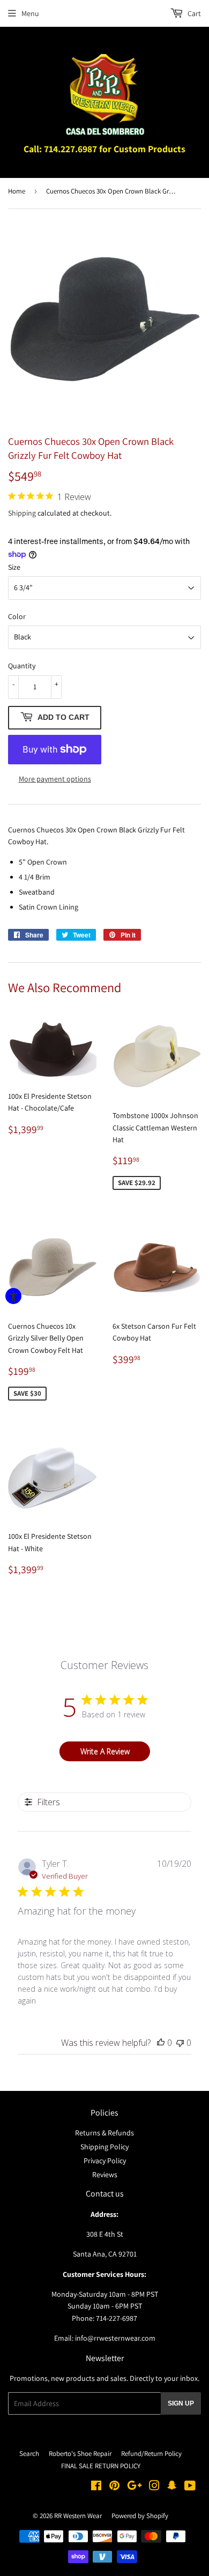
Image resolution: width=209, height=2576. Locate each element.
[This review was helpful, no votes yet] (161, 2043)
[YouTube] (190, 2487)
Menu (30, 13)
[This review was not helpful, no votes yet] (180, 2043)
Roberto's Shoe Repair (80, 2454)
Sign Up (181, 2403)
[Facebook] (96, 2487)
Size (14, 567)
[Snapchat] (172, 2487)
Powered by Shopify (140, 2516)
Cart (193, 13)
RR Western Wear (78, 2516)
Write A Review (105, 1751)
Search (29, 2454)
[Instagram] (154, 2487)
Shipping (22, 513)
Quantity (22, 666)
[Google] (135, 2487)
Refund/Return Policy (151, 2454)
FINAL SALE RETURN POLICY (101, 2466)
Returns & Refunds (104, 2133)
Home (17, 191)
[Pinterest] (114, 2487)
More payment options (55, 779)
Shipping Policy (104, 2147)
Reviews (105, 2175)
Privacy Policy (105, 2161)
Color (17, 616)
